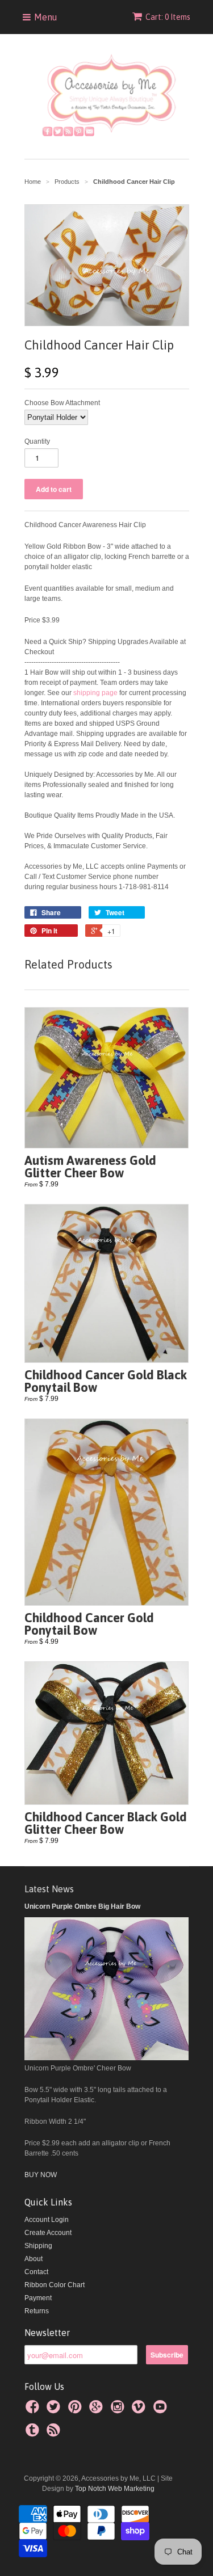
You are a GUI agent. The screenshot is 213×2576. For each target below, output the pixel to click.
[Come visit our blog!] (34, 2434)
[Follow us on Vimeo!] (140, 2410)
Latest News (49, 1889)
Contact (36, 2272)
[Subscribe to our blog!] (55, 2434)
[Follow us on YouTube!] (162, 2410)
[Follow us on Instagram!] (119, 2410)
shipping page (95, 693)
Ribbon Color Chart (55, 2285)
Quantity (37, 441)
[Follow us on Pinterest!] (77, 2410)
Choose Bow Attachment (62, 403)
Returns (37, 2311)
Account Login (47, 2220)
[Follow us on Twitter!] (55, 2410)
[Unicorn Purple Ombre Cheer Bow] (107, 2058)
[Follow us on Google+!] (98, 2410)
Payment (38, 2298)
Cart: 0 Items (168, 17)
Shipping (38, 2246)
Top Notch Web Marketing (114, 2489)
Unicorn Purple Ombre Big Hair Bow (82, 1906)
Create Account (48, 2233)
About (34, 2259)
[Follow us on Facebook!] (34, 2410)
